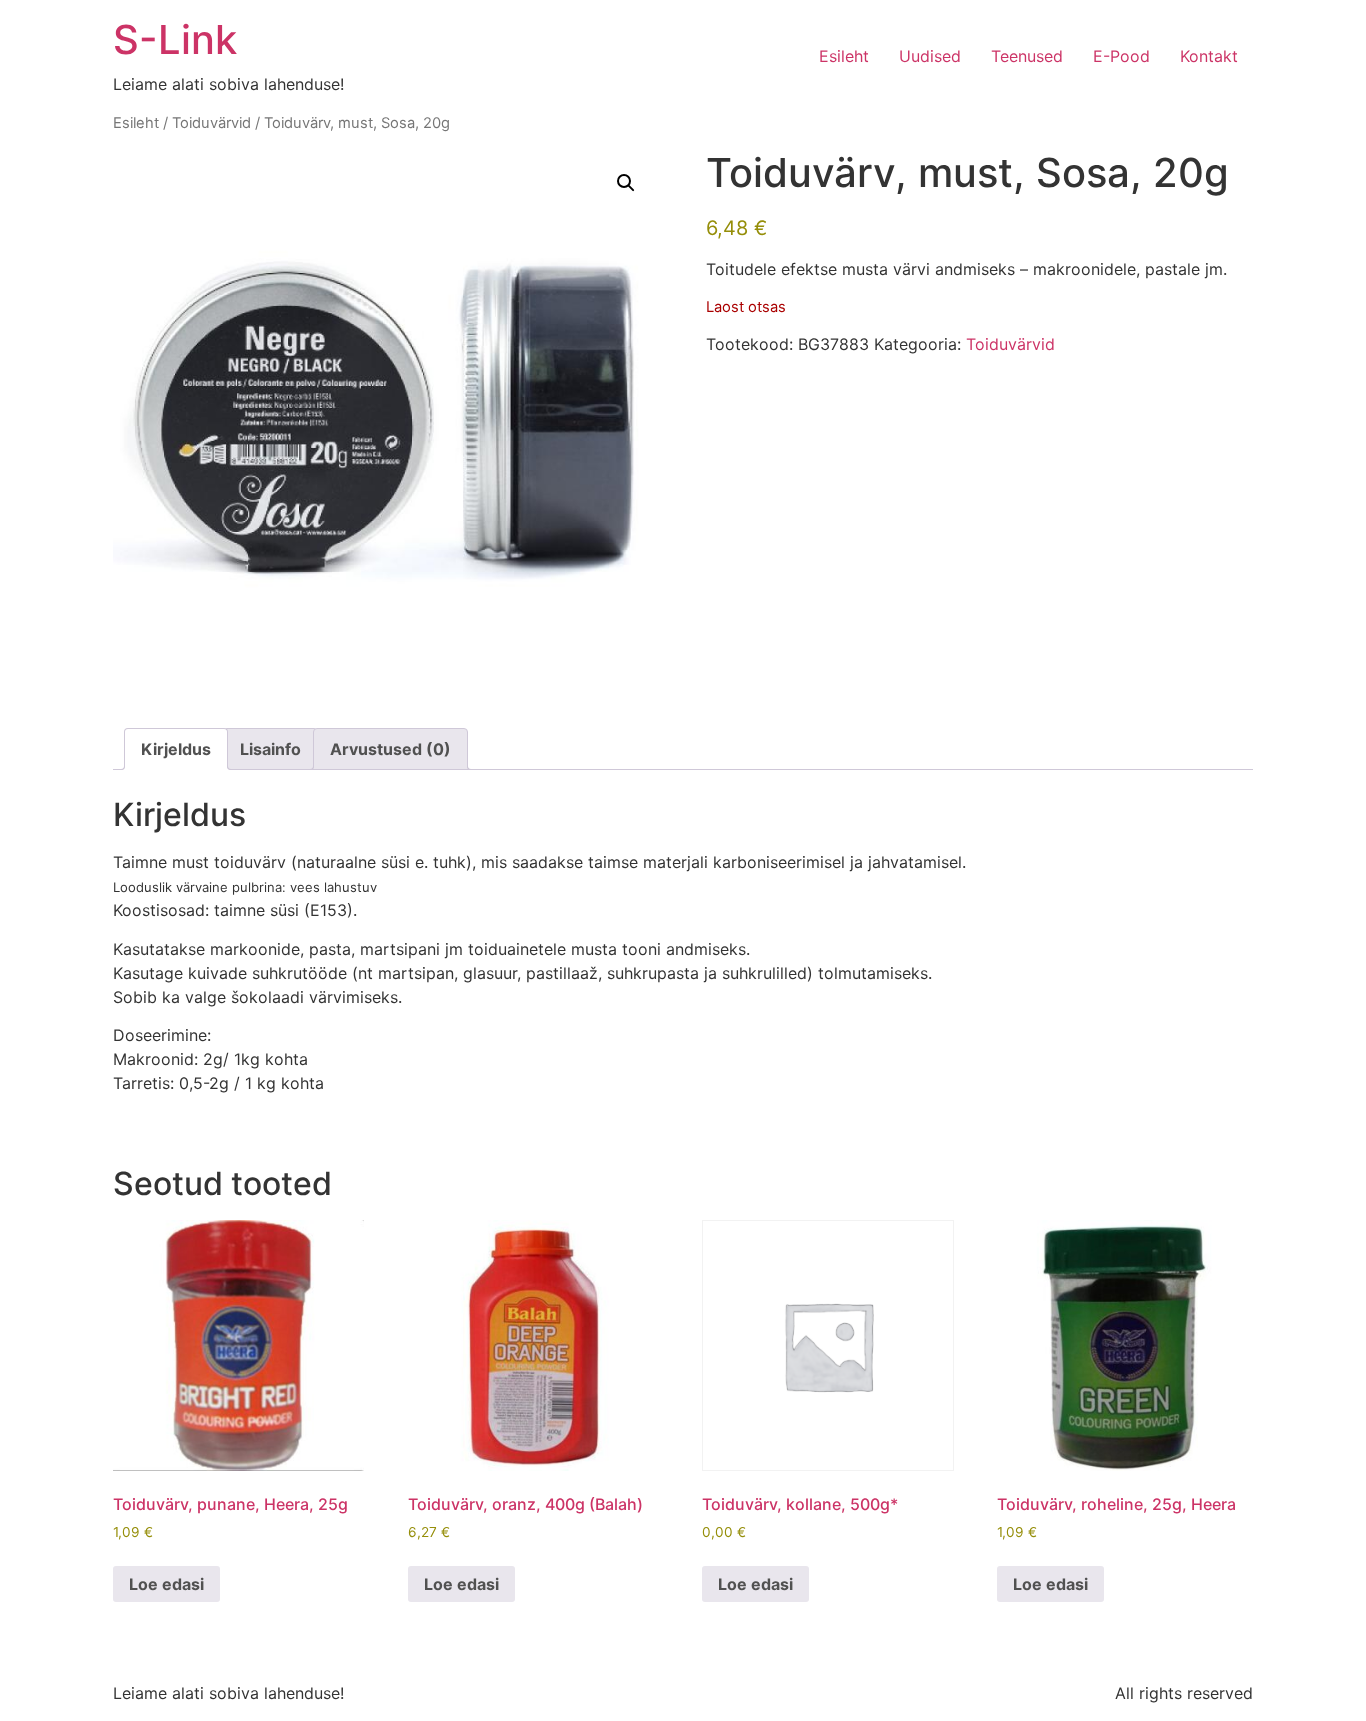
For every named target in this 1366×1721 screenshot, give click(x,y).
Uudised (930, 56)
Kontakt (1209, 56)
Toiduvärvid (211, 123)
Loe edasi (166, 1584)
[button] (626, 183)
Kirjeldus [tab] (176, 749)
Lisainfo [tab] (270, 749)
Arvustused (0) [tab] (390, 749)
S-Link (175, 39)
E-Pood (1121, 56)
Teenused (1027, 56)
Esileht (844, 56)
